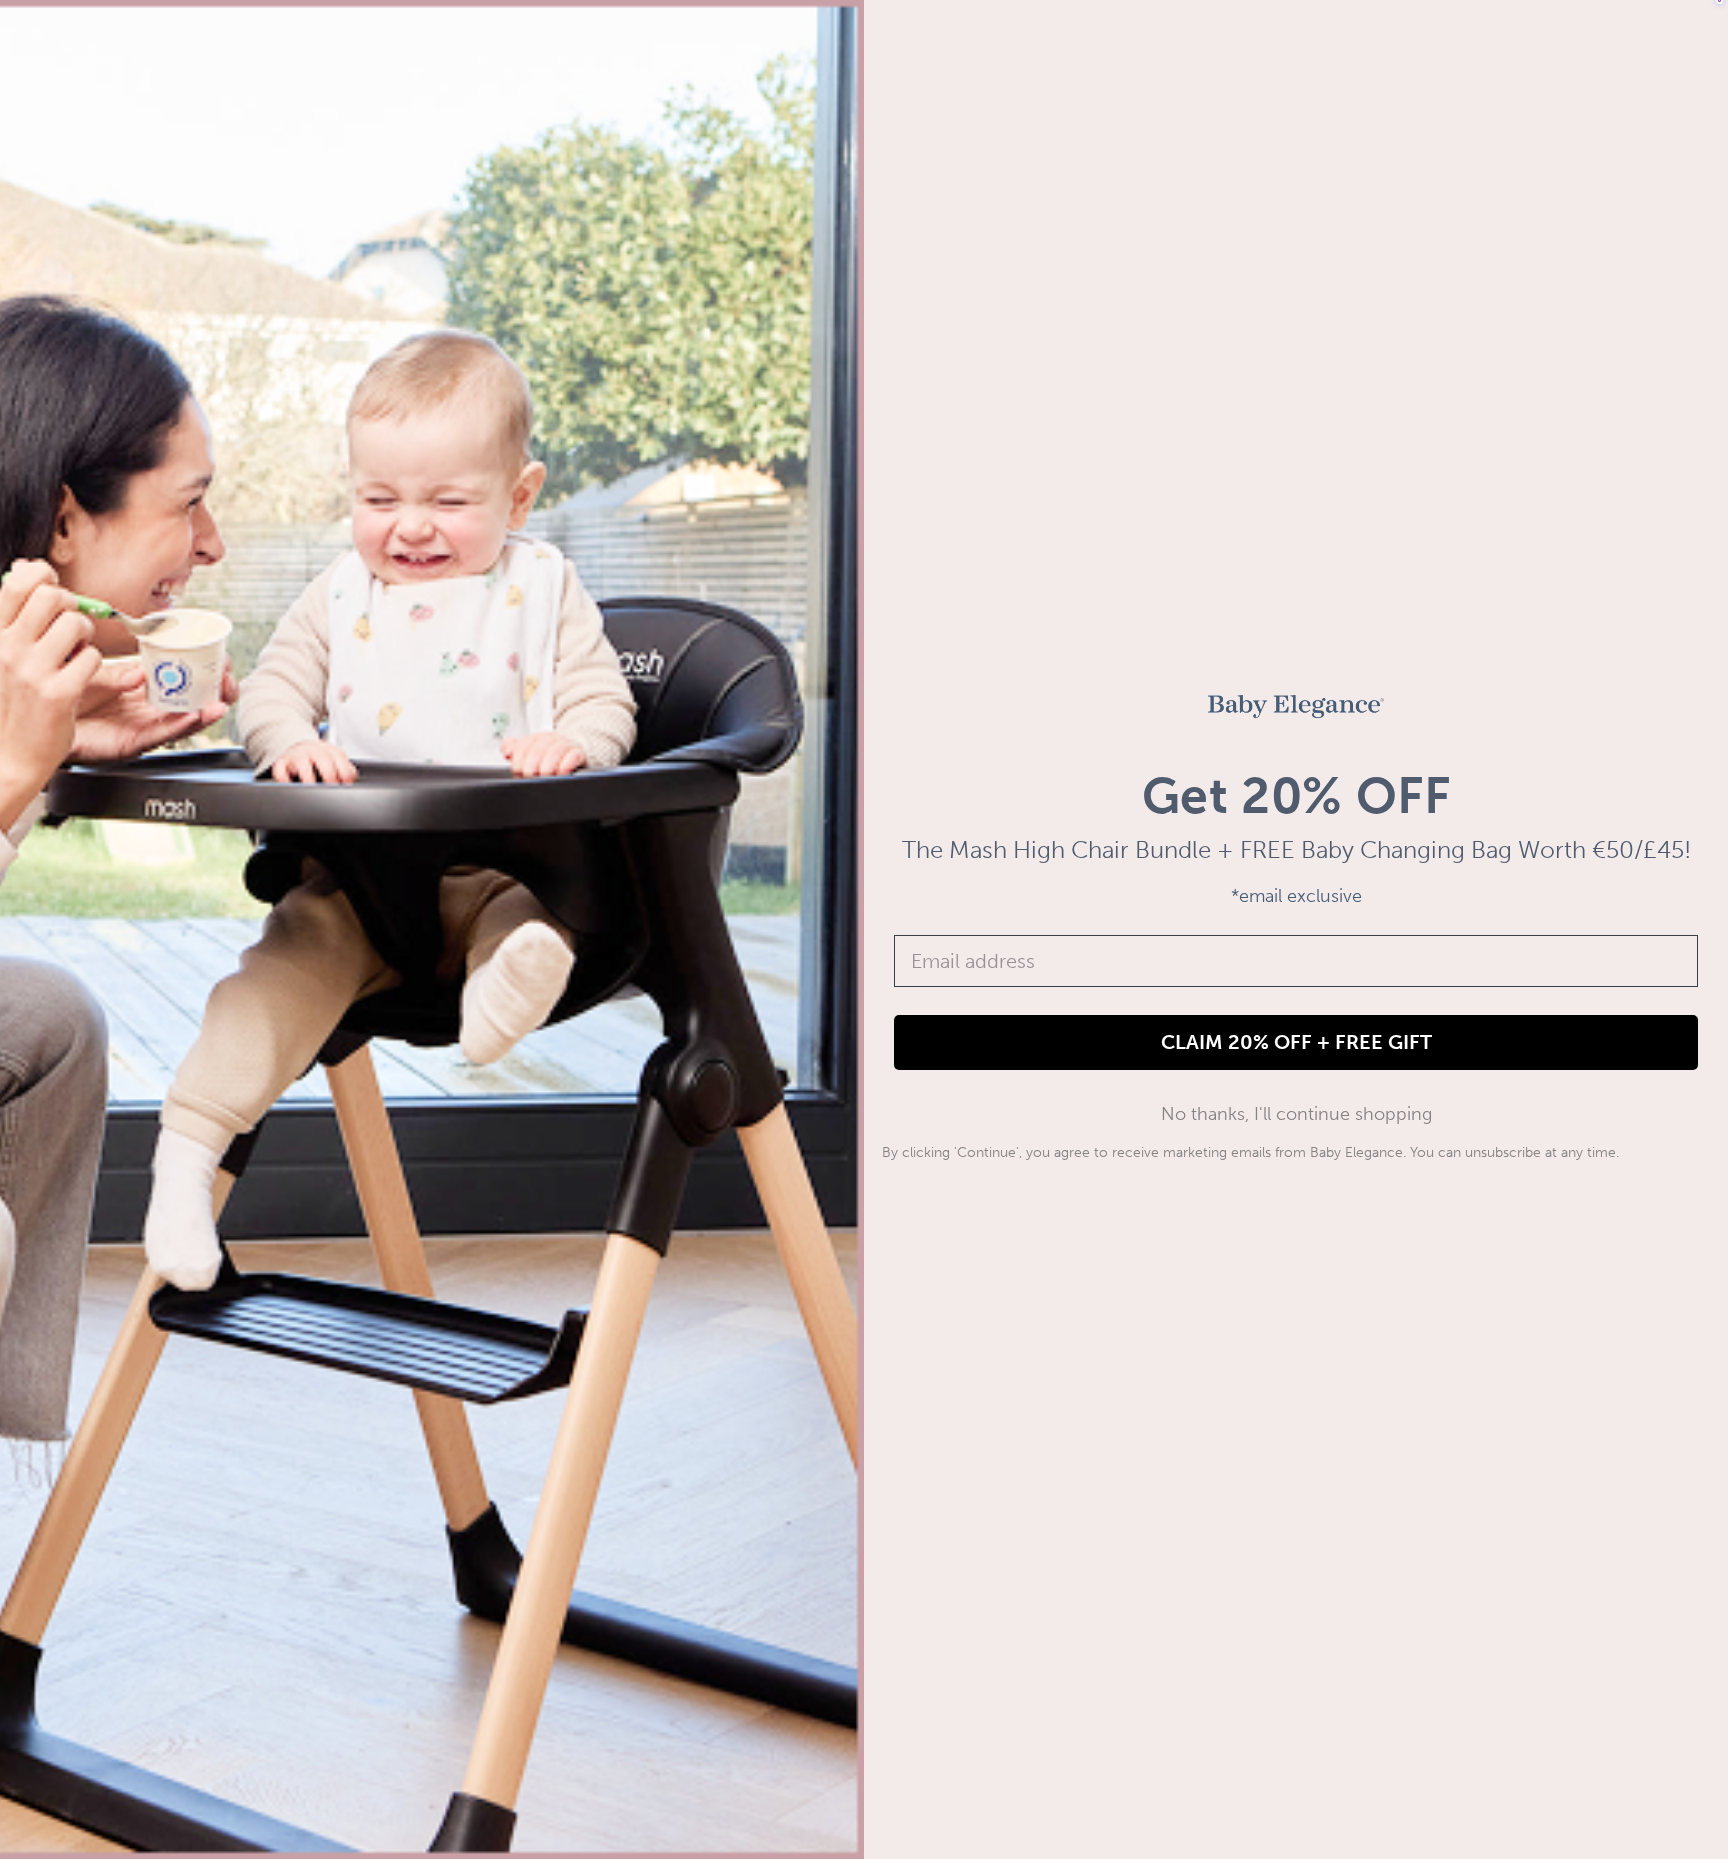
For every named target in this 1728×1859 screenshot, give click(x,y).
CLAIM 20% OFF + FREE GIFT (1296, 1042)
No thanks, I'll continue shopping (1296, 1114)
